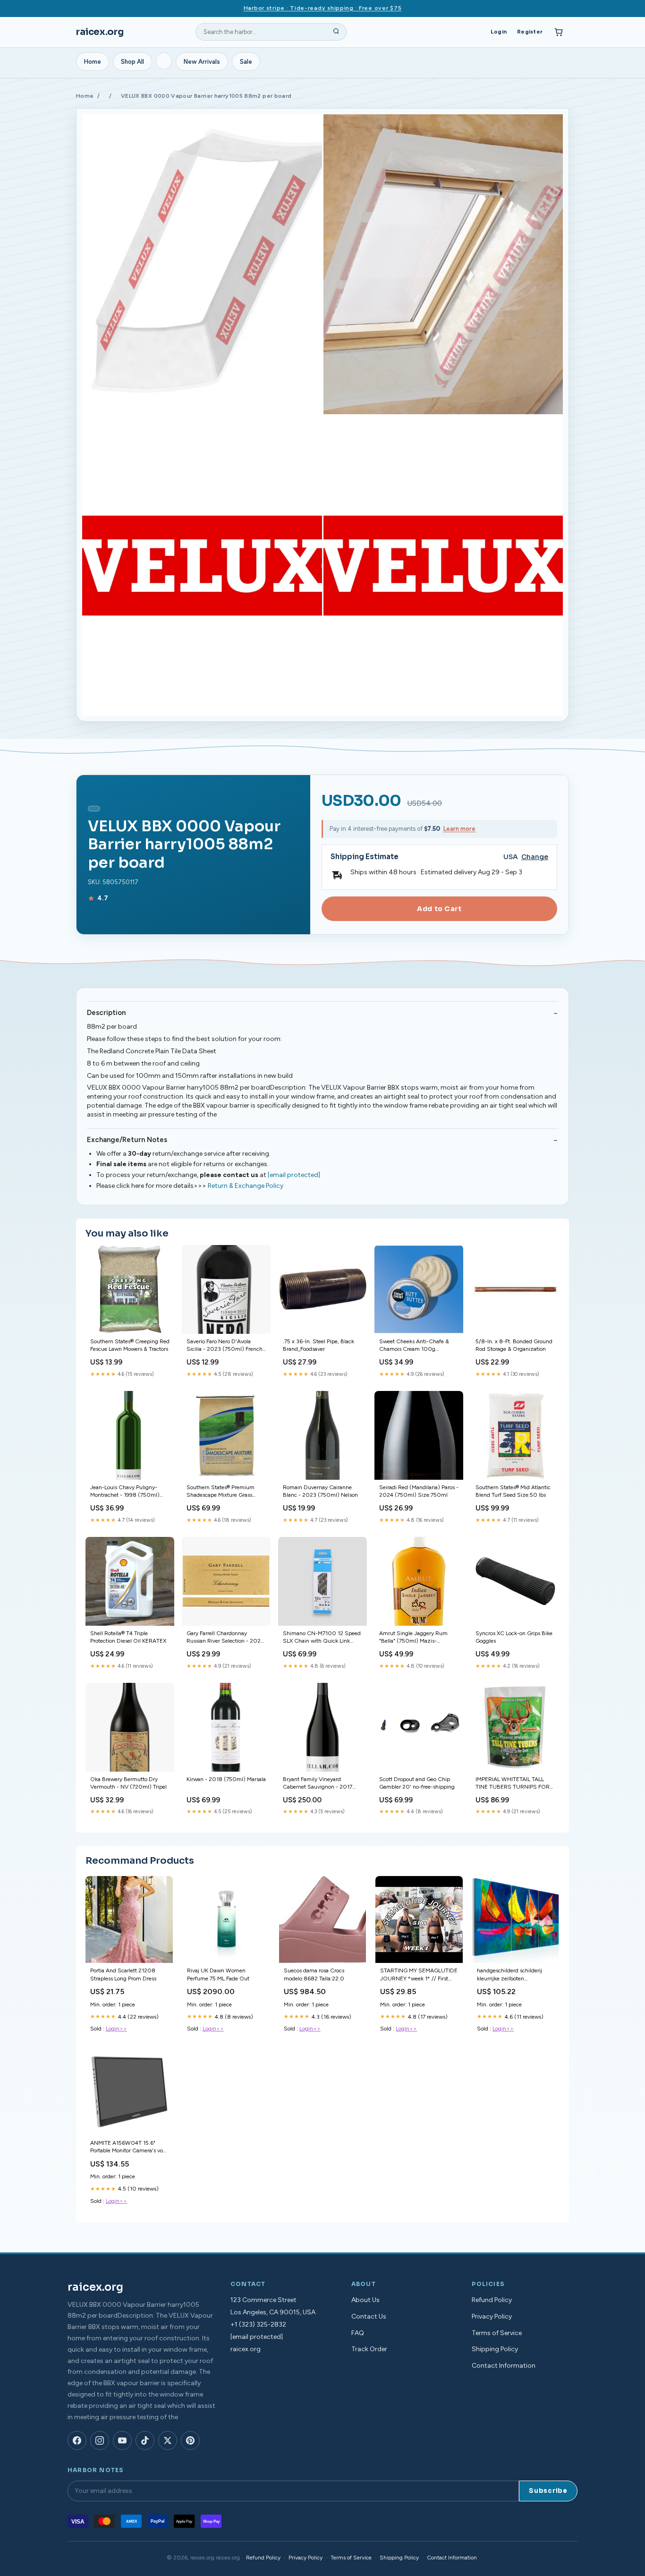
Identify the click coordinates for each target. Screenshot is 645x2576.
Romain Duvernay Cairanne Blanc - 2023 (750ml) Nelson (320, 1491)
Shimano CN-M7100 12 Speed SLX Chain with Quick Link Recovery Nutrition (322, 1638)
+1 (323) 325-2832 (258, 2324)
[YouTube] (122, 2440)
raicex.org (100, 32)
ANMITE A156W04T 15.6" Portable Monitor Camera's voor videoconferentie (129, 2147)
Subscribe (548, 2491)
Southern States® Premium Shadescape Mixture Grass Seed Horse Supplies (221, 1492)
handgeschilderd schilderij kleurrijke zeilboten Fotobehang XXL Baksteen (509, 1975)
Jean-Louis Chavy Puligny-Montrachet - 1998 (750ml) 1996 (125, 1492)
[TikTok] (145, 2440)
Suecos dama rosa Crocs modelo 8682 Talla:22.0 (314, 1974)
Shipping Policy (495, 2349)
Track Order (369, 2349)
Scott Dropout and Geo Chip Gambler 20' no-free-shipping (417, 1783)
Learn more (459, 829)
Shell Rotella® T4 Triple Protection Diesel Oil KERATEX (128, 1637)
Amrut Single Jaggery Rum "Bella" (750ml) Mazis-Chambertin (413, 1638)
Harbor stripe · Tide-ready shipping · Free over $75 (323, 8)
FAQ (358, 2333)
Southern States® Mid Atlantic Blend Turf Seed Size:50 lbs (513, 1491)
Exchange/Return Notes (127, 1140)
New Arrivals (202, 62)
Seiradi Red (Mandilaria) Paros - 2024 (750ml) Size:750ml (419, 1491)
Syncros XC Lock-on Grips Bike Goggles (514, 1637)
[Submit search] (336, 32)
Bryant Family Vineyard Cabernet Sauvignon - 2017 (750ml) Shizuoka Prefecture (320, 1784)
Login (499, 32)
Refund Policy (492, 2300)
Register (530, 32)
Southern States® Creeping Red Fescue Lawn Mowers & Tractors (130, 1345)
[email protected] (294, 1175)
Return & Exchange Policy (246, 1186)
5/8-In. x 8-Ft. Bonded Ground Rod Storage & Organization (514, 1345)
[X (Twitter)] (168, 2440)
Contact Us (369, 2316)
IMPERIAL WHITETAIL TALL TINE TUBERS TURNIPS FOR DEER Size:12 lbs (513, 1784)
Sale (246, 62)
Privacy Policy (492, 2316)
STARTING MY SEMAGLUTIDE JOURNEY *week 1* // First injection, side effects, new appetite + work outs (419, 1975)
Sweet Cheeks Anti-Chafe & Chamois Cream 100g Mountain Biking (414, 1346)
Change (535, 857)
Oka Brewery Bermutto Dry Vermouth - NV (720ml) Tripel (128, 1783)
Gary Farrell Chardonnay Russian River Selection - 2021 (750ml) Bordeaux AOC (225, 1638)
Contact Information (504, 2366)
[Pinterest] (190, 2440)
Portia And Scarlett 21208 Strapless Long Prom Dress (123, 1974)
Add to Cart (439, 909)
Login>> (116, 2029)
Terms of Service (497, 2333)
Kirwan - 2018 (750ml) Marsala (226, 1779)
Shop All (132, 62)
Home (93, 62)
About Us (365, 2300)
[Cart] (559, 32)
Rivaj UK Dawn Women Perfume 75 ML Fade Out (218, 1974)
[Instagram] (100, 2440)
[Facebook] (77, 2440)
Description (106, 1013)
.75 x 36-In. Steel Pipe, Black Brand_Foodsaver (318, 1345)
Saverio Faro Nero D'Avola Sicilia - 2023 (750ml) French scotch (225, 1346)
